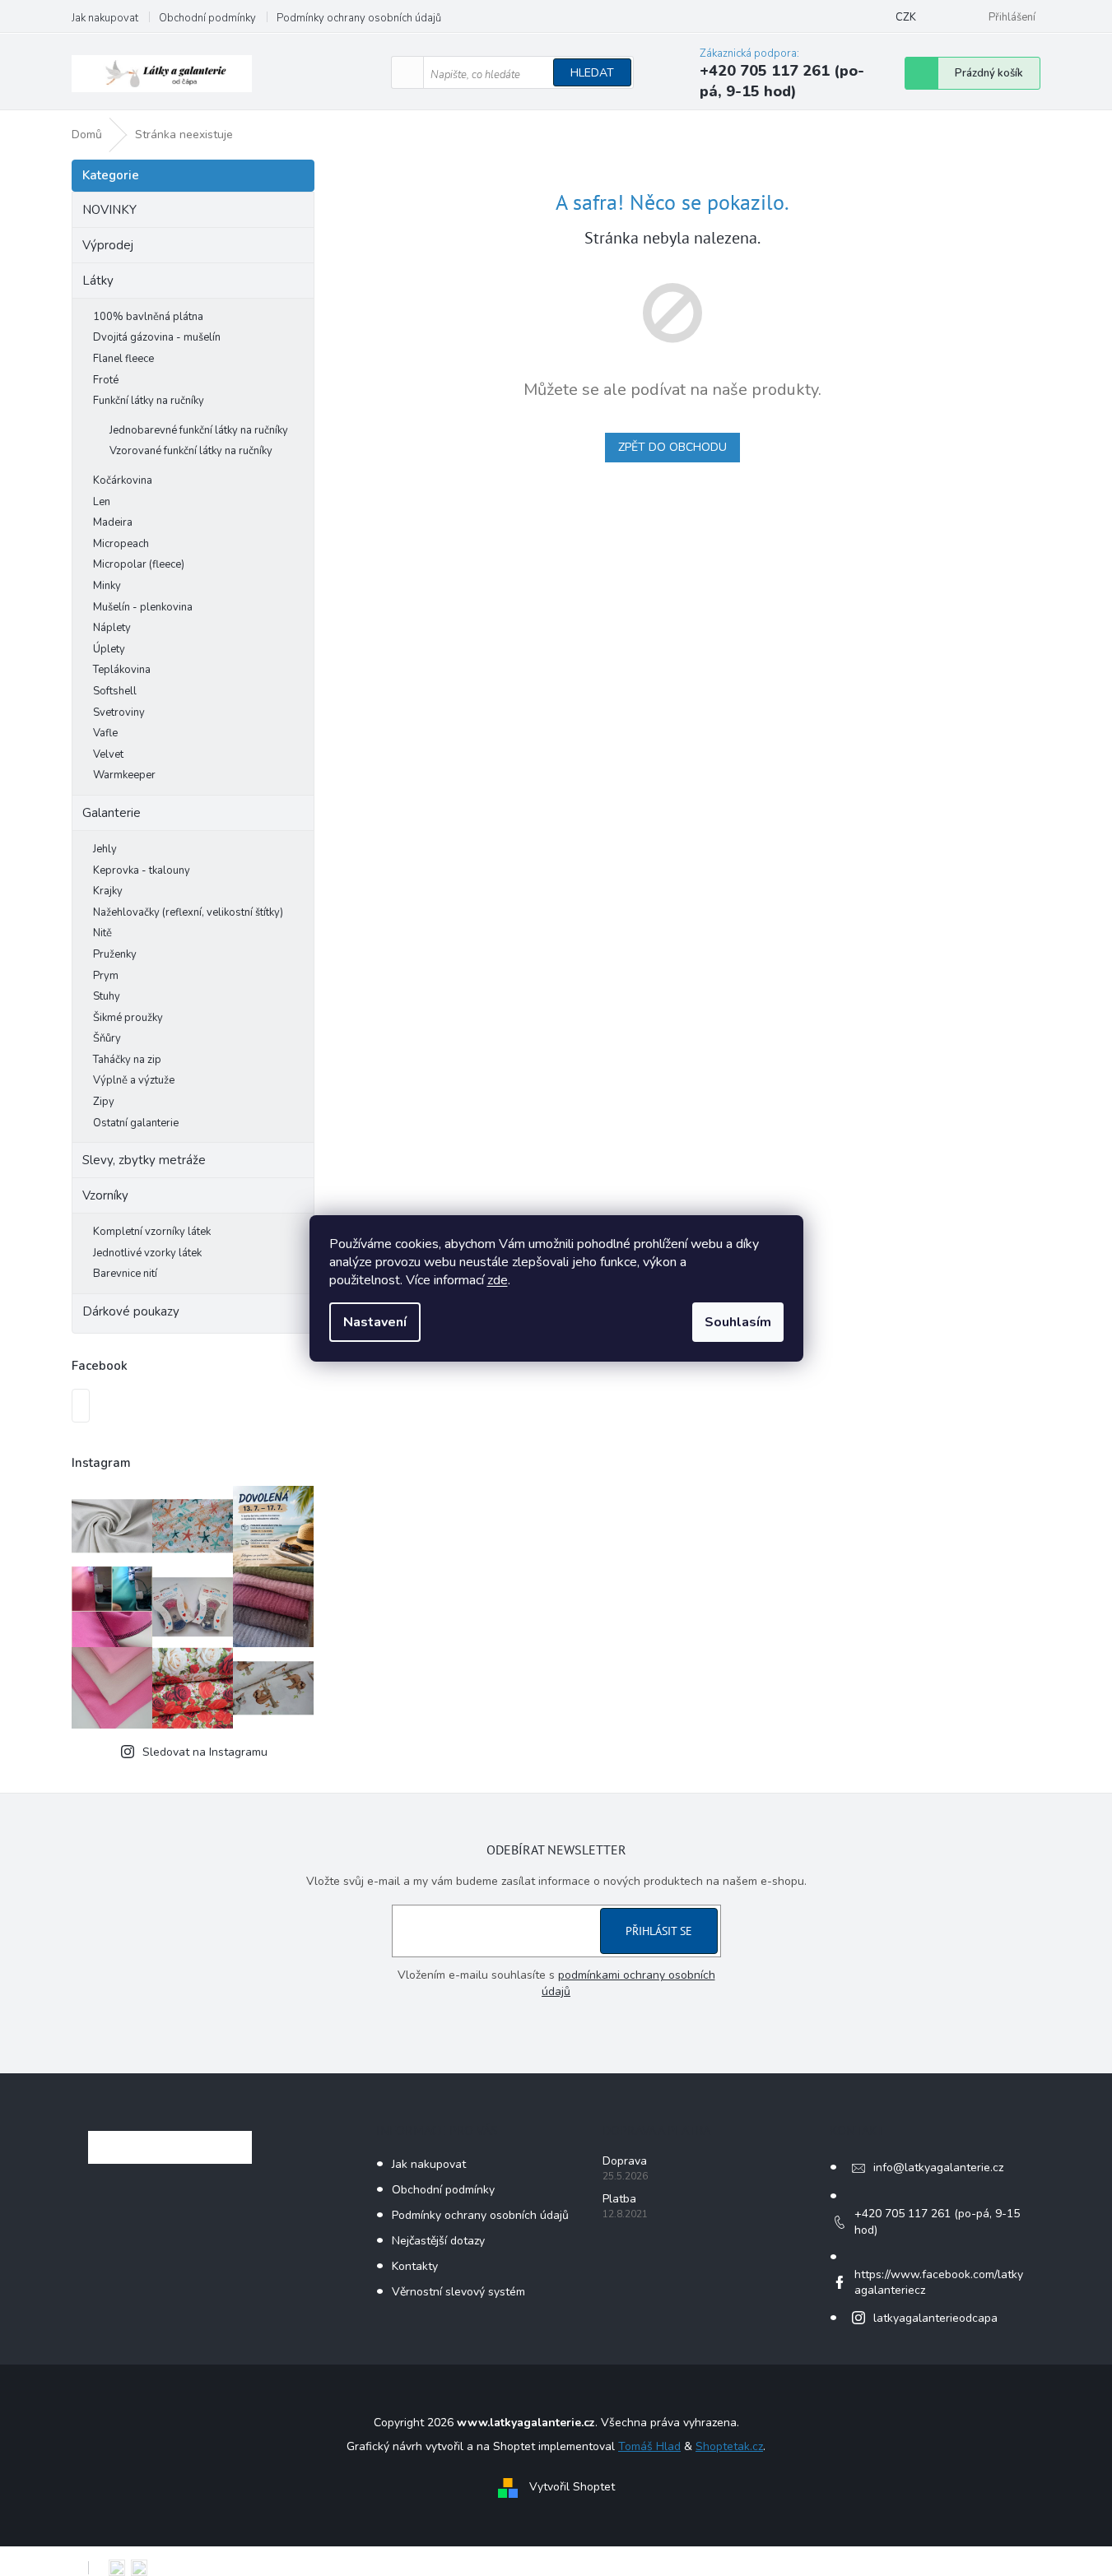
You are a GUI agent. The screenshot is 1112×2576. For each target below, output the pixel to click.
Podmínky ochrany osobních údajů (359, 18)
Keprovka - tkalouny (142, 870)
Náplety (112, 628)
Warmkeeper (124, 775)
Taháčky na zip (127, 1060)
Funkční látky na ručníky (149, 401)
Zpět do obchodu (672, 447)
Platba (619, 2199)
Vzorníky (105, 1195)
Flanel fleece (123, 359)
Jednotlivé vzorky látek (147, 1253)
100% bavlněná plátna (148, 317)
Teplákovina (122, 670)
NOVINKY (109, 210)
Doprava (625, 2161)
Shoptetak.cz (729, 2446)
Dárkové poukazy (131, 1311)
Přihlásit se (659, 1931)
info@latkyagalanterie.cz (938, 2168)
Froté (106, 380)
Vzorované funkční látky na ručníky (191, 451)
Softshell (115, 691)
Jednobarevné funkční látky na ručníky (199, 430)
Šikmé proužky (128, 1018)
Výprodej (108, 245)
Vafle (105, 733)
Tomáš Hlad (649, 2446)
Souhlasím (738, 1322)
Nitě (102, 933)
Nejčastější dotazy (438, 2241)
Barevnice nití (125, 1274)
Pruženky (115, 954)
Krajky (108, 891)
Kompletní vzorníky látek (152, 1232)
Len (102, 502)
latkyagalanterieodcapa (935, 2318)
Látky (98, 281)
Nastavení (375, 1322)
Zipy (104, 1102)
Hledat (592, 73)
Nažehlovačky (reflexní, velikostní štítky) (188, 912)
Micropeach (121, 544)
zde (498, 1280)
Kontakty (415, 2266)
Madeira (113, 522)
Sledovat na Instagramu (205, 1752)
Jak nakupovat (105, 18)
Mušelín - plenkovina (143, 607)
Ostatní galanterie (136, 1123)
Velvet (108, 754)
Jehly (105, 849)
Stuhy (107, 996)
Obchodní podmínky (207, 18)
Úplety (109, 649)
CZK (906, 17)
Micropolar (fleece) (139, 564)
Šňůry (107, 1038)
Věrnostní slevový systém (458, 2292)
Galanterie (112, 813)
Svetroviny (119, 712)
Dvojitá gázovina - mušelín (157, 337)
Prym (106, 976)
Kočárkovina (123, 480)
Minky (107, 586)
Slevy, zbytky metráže (144, 1160)
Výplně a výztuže (134, 1080)
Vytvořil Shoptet (572, 2487)
